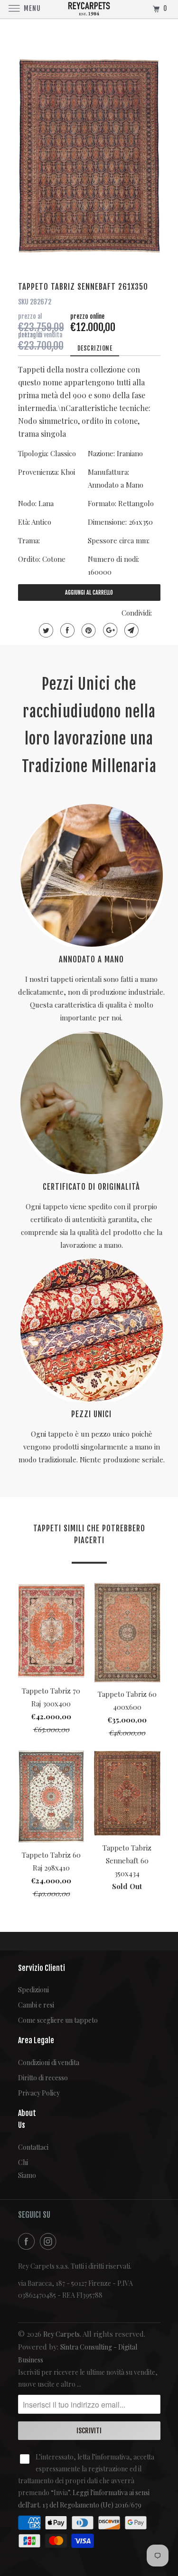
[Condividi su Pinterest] (88, 630)
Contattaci (25, 2147)
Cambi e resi (36, 2005)
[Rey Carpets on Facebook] (28, 2241)
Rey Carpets (61, 2334)
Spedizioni (33, 1990)
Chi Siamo (25, 2169)
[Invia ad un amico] (130, 630)
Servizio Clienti (42, 1968)
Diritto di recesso (43, 2078)
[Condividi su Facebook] (66, 630)
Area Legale (36, 2040)
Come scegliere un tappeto (58, 2020)
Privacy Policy (39, 2093)
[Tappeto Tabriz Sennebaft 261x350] (89, 156)
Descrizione (95, 348)
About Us (25, 2119)
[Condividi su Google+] (109, 630)
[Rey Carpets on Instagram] (50, 2241)
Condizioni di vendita (49, 2062)
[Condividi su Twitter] (45, 630)
